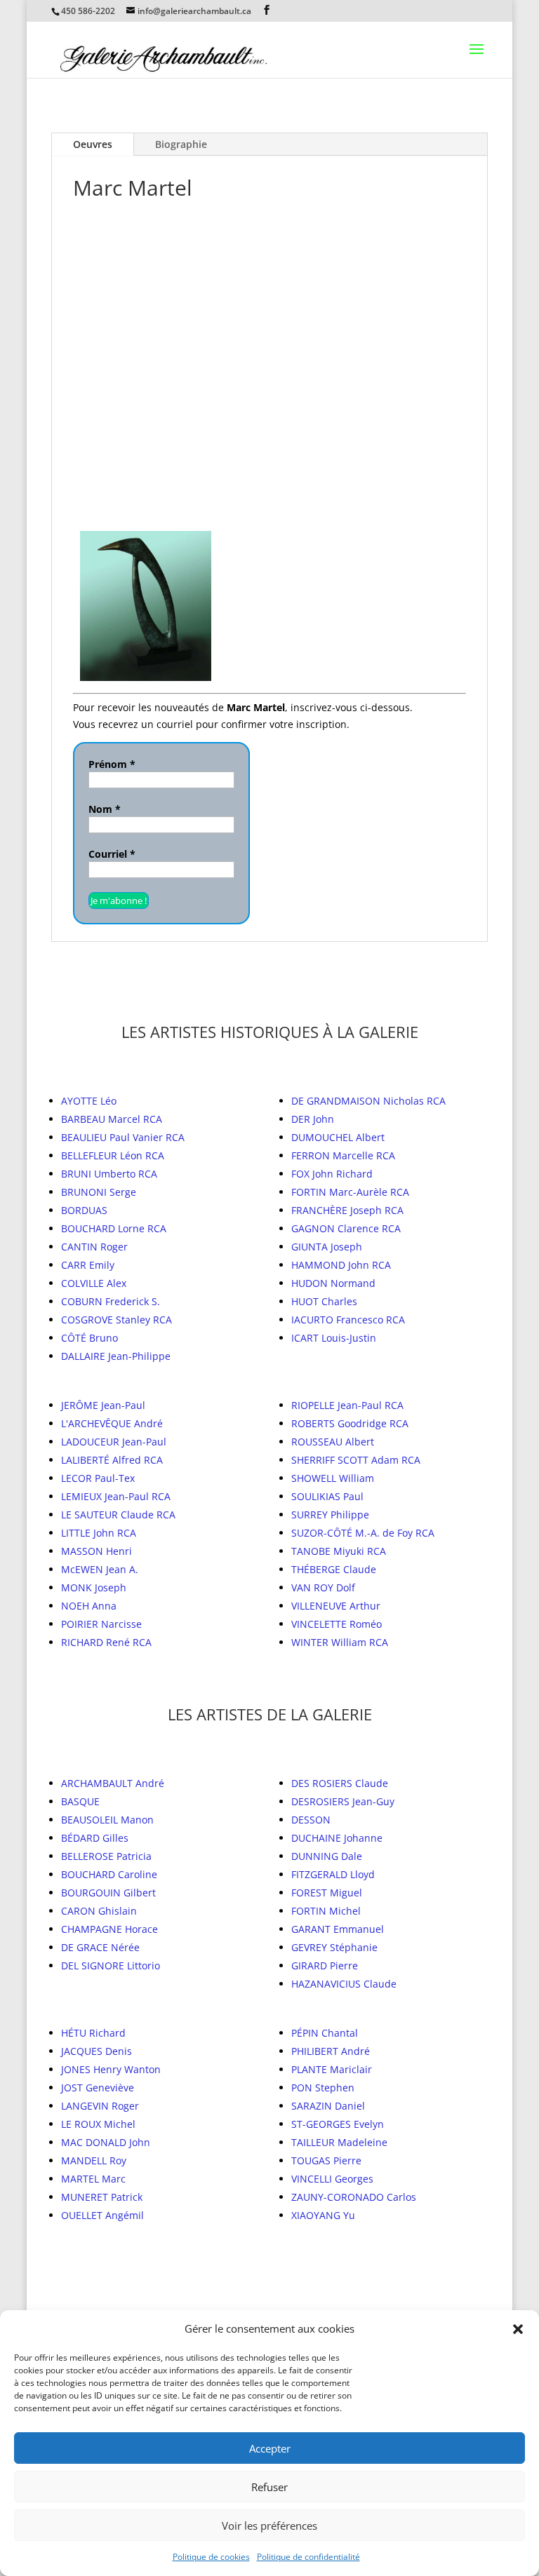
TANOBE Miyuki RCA (339, 1551)
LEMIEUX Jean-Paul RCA (116, 1496)
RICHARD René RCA (106, 1642)
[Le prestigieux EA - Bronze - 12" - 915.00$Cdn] (322, 281)
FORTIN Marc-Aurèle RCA (350, 1192)
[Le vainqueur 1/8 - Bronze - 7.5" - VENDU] (416, 281)
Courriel (112, 854)
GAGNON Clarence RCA (346, 1228)
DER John (313, 1119)
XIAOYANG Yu (323, 2215)
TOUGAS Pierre (326, 2160)
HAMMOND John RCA (341, 1265)
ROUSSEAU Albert (333, 1442)
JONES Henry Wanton (111, 2069)
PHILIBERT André (331, 2051)
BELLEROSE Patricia (106, 1856)
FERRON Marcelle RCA (343, 1155)
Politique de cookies (211, 2557)
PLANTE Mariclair (332, 2069)
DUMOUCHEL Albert (338, 1137)
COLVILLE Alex (94, 1283)
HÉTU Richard (93, 2033)
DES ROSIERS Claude (340, 1783)
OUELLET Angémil (102, 2215)
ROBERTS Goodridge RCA (350, 1423)
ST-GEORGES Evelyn (338, 2124)
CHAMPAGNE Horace (109, 1929)
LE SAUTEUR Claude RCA (118, 1515)
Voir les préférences (269, 2526)
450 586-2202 (88, 11)
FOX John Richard (332, 1174)
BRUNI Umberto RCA (109, 1174)
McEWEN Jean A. (100, 1569)
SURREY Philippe (330, 1515)
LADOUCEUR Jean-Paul (114, 1442)
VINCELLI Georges (332, 2179)
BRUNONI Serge (99, 1192)
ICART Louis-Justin (334, 1338)
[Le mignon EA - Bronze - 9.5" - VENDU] (344, 438)
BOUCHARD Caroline (109, 1874)
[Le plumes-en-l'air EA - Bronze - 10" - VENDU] (151, 438)
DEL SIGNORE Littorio (111, 1965)
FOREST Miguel (327, 1893)
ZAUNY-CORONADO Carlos (354, 2197)
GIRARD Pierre (325, 1965)
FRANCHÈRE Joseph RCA (347, 1210)
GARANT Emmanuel (338, 1929)
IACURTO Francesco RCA (348, 1320)
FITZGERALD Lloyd (333, 1874)
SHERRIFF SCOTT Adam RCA (356, 1460)
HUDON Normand (333, 1283)
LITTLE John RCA (99, 1533)
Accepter (270, 2448)
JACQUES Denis (97, 2051)
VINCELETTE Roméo (337, 1624)
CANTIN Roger (94, 1247)
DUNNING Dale (327, 1856)
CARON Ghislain (99, 1911)
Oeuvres (93, 144)
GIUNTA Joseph (327, 1247)
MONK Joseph (94, 1587)
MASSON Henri (97, 1551)
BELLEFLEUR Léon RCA (113, 1155)
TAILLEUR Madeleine (339, 2142)
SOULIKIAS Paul (327, 1496)
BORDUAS (84, 1210)
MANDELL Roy (94, 2160)
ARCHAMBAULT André (113, 1783)
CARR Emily (88, 1265)
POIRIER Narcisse (101, 1624)
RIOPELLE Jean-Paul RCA (347, 1405)
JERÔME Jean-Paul (103, 1405)
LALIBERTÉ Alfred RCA (112, 1460)
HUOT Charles (324, 1301)
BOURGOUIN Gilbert (108, 1893)
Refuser (269, 2487)
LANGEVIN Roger (100, 2106)
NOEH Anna (89, 1606)
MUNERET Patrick (102, 2197)
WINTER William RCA (340, 1642)
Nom (105, 809)
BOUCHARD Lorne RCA (114, 1228)
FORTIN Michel (326, 1911)
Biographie (181, 144)
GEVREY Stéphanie (334, 1947)
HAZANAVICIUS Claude (344, 1984)
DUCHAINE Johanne (337, 1838)
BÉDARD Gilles (95, 1838)
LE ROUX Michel (98, 2124)
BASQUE (80, 1801)
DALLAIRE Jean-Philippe (116, 1356)
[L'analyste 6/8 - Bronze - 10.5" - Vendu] (146, 606)
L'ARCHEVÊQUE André (112, 1423)
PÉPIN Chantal (325, 2033)
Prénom (112, 764)
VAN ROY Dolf (323, 1587)
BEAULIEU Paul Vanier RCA (123, 1137)
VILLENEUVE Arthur (336, 1606)
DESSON (311, 1820)
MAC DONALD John (106, 2142)
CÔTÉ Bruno (89, 1338)
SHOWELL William (333, 1478)
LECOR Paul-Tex (98, 1478)
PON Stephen (323, 2088)
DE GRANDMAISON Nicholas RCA (368, 1101)
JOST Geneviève (98, 2088)
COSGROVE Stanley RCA (117, 1320)
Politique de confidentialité (308, 2557)
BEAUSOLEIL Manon (107, 1820)
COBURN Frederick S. (111, 1301)
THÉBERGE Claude (334, 1569)
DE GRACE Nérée (100, 1947)
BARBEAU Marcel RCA (112, 1119)
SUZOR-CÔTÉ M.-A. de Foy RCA (363, 1533)
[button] (518, 2329)
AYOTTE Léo (89, 1101)
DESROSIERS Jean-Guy (343, 1801)
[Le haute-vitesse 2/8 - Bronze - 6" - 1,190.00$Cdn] (176, 281)
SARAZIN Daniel (328, 2106)
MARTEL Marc (93, 2179)
